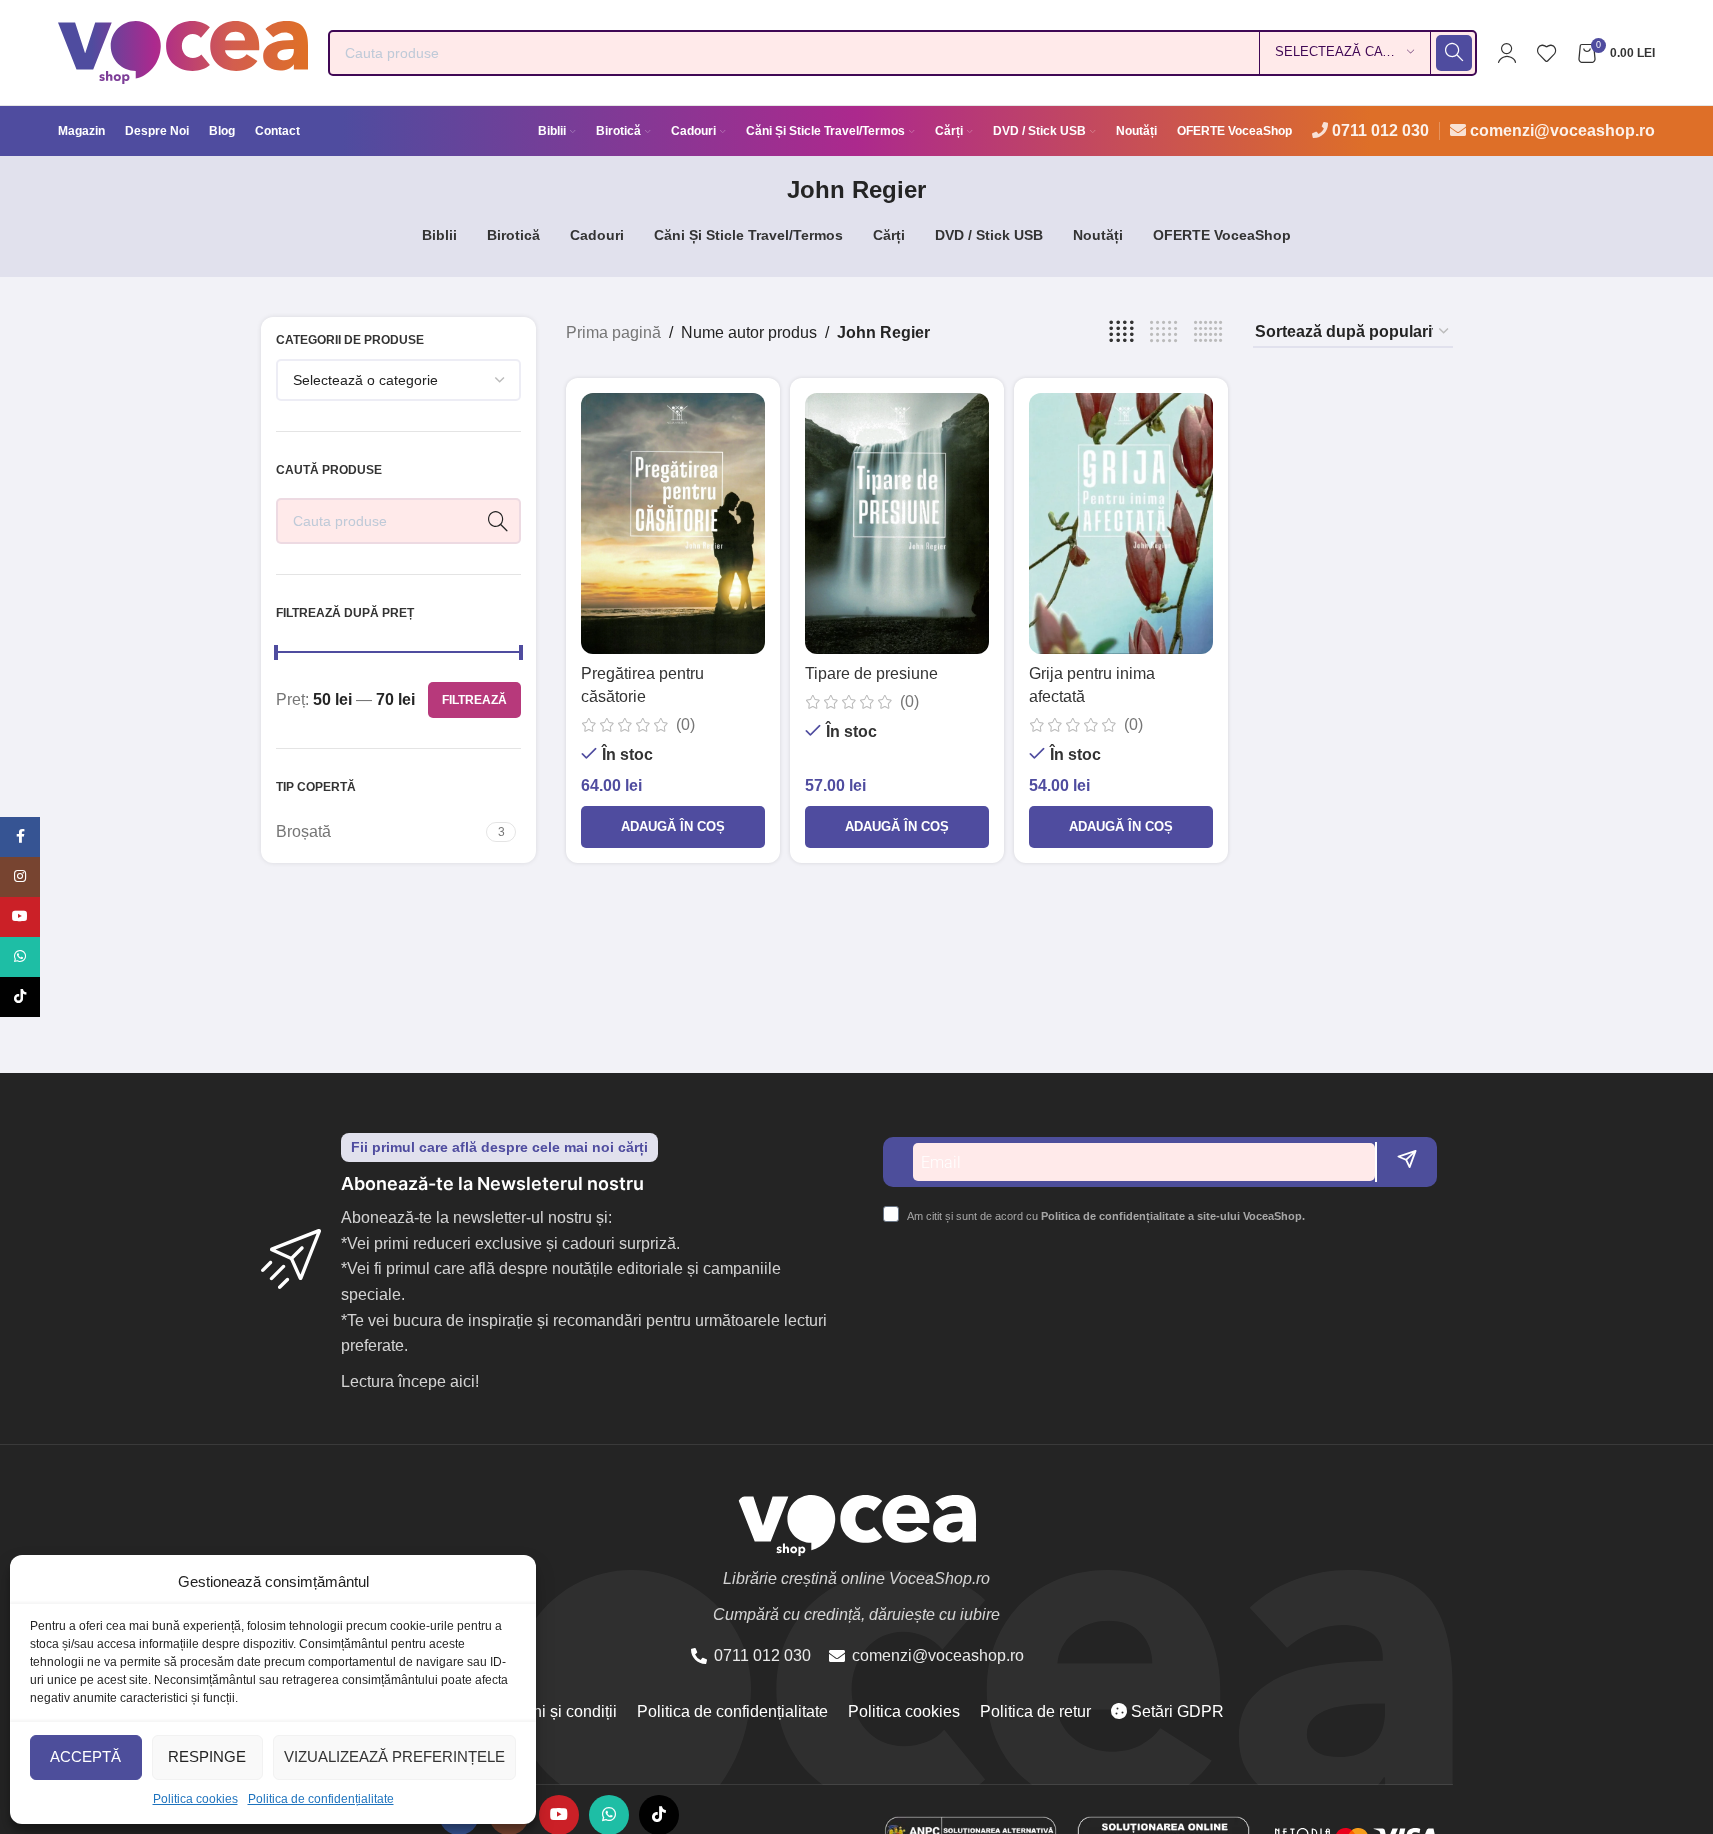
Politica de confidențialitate (321, 1799)
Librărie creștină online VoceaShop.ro (856, 1578)
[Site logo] (183, 51)
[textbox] (399, 380)
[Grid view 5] (1164, 332)
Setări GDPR (1175, 1711)
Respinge (207, 1756)
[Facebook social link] (20, 837)
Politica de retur (1035, 1711)
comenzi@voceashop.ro (1562, 130)
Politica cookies (195, 1799)
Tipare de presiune (871, 673)
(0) (685, 725)
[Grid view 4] (1121, 332)
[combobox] (399, 380)
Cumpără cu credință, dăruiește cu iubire (856, 1614)
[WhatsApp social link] (20, 957)
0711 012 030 (1380, 130)
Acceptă (85, 1756)
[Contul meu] (1507, 53)
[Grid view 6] (1208, 332)
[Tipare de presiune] (897, 523)
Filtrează (474, 700)
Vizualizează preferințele (394, 1756)
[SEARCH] (1454, 53)
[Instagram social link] (20, 877)
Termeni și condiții (553, 1711)
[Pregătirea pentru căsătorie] (673, 523)
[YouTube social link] (20, 917)
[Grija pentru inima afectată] (1121, 523)
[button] (673, 827)
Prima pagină (613, 332)
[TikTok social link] (20, 997)
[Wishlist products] (1547, 53)
